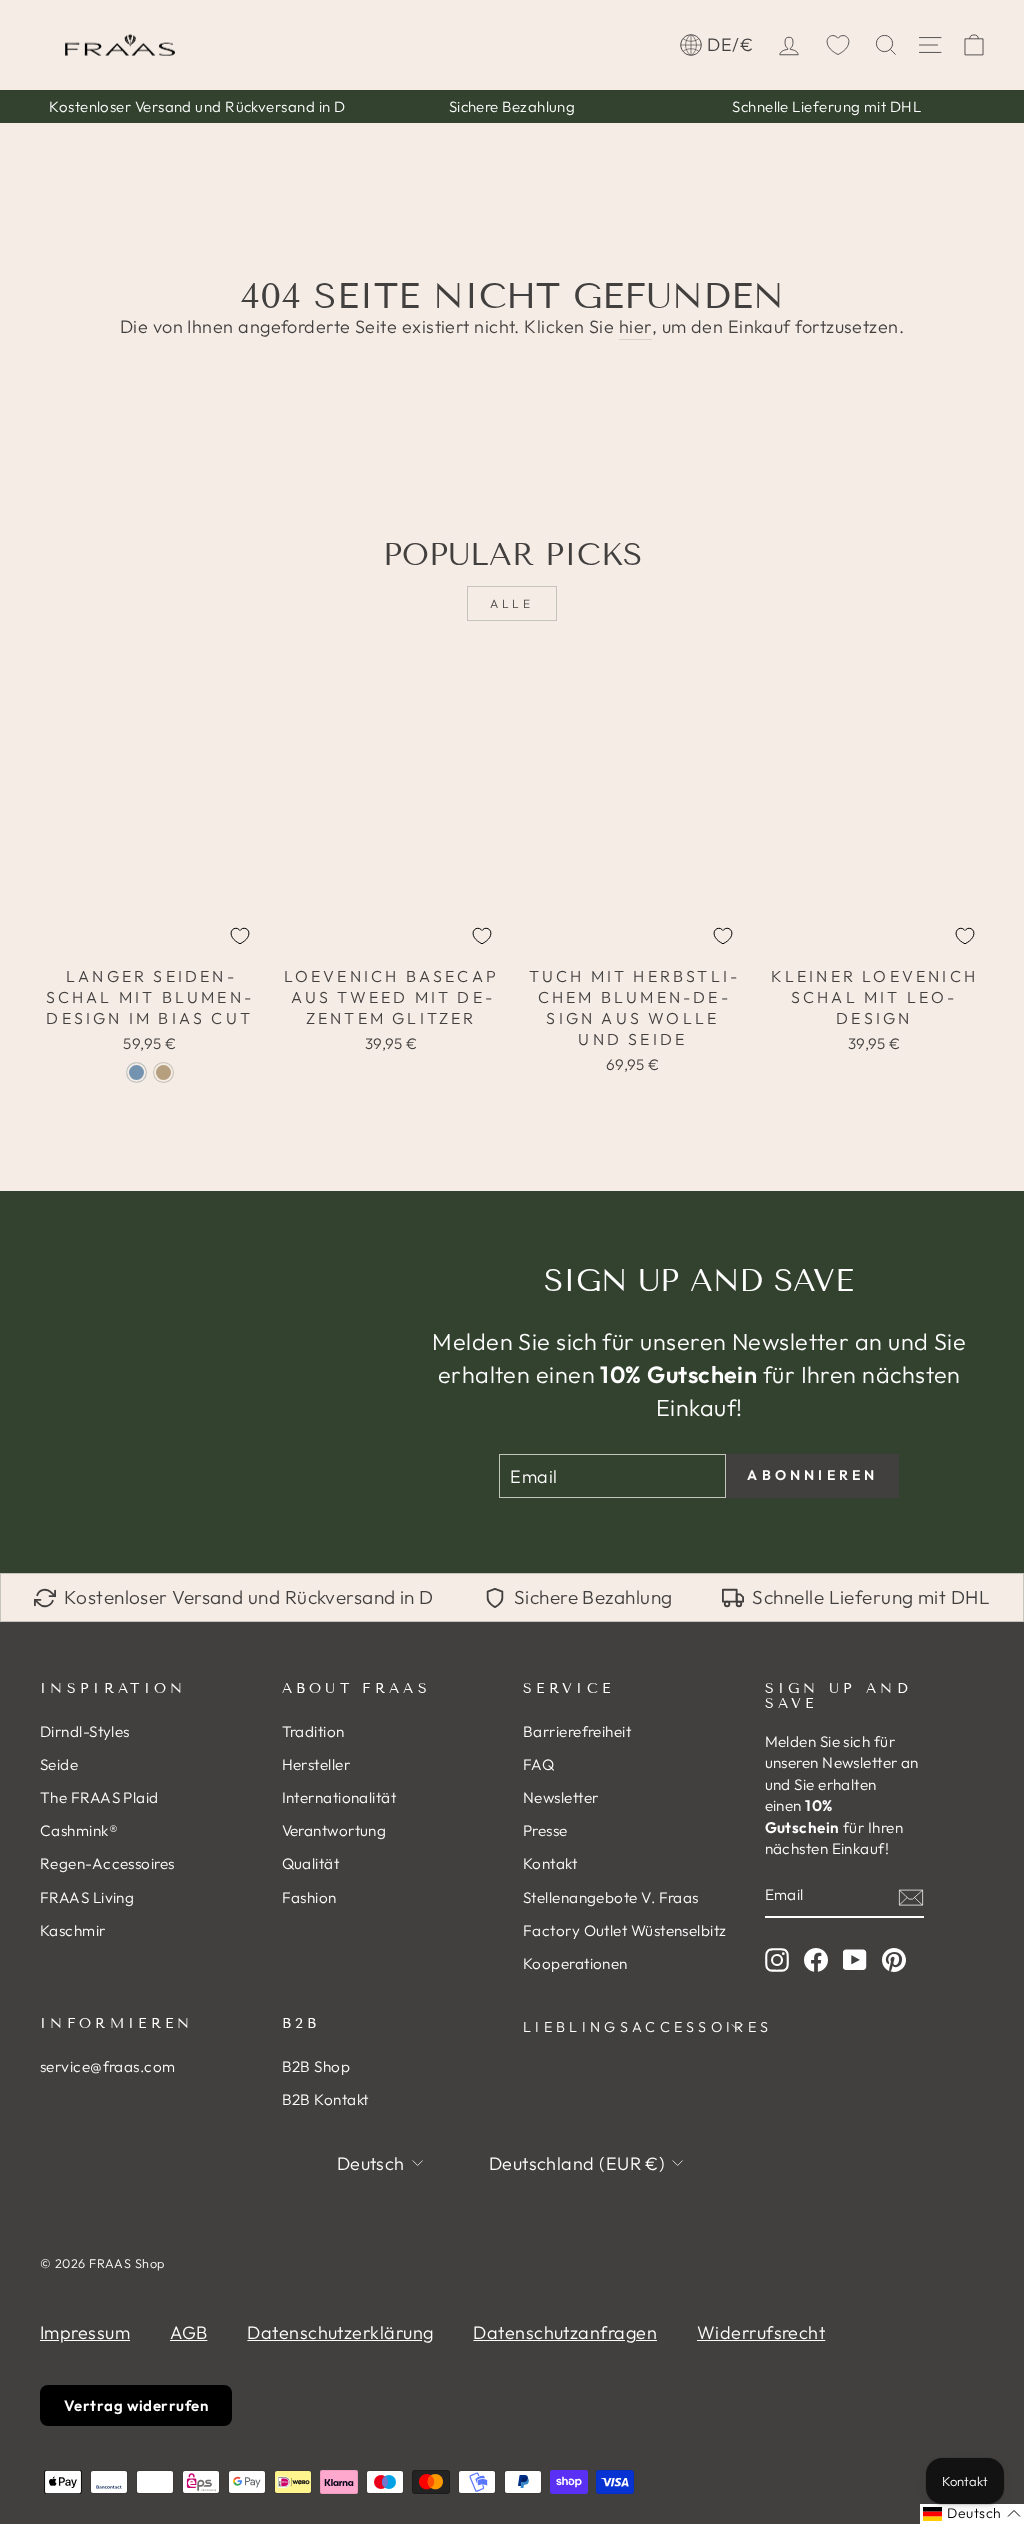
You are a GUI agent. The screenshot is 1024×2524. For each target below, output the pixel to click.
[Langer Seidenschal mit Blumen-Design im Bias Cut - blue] (136, 1072)
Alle (511, 603)
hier (635, 326)
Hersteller (316, 1764)
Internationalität (339, 1797)
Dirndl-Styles (85, 1731)
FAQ (538, 1764)
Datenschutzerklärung (340, 2332)
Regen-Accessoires (107, 1863)
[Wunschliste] (838, 45)
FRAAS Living (87, 1897)
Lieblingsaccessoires (633, 2027)
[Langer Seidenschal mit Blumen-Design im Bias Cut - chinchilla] (163, 1072)
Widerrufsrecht (761, 2332)
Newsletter (561, 1797)
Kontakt (550, 1863)
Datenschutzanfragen (565, 2332)
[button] (972, 2514)
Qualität (311, 1863)
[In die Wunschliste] (240, 936)
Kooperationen (575, 1963)
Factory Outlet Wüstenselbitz (625, 1930)
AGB (188, 2332)
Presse (545, 1830)
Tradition (313, 1731)
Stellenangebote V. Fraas (611, 1897)
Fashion (309, 1897)
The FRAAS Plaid (99, 1797)
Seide (59, 1764)
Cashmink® (79, 1830)
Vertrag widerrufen (136, 2405)
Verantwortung (334, 1830)
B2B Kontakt (325, 2099)
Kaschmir (73, 1930)
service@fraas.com (108, 2066)
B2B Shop (316, 2066)
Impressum (85, 2332)
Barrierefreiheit (577, 1731)
